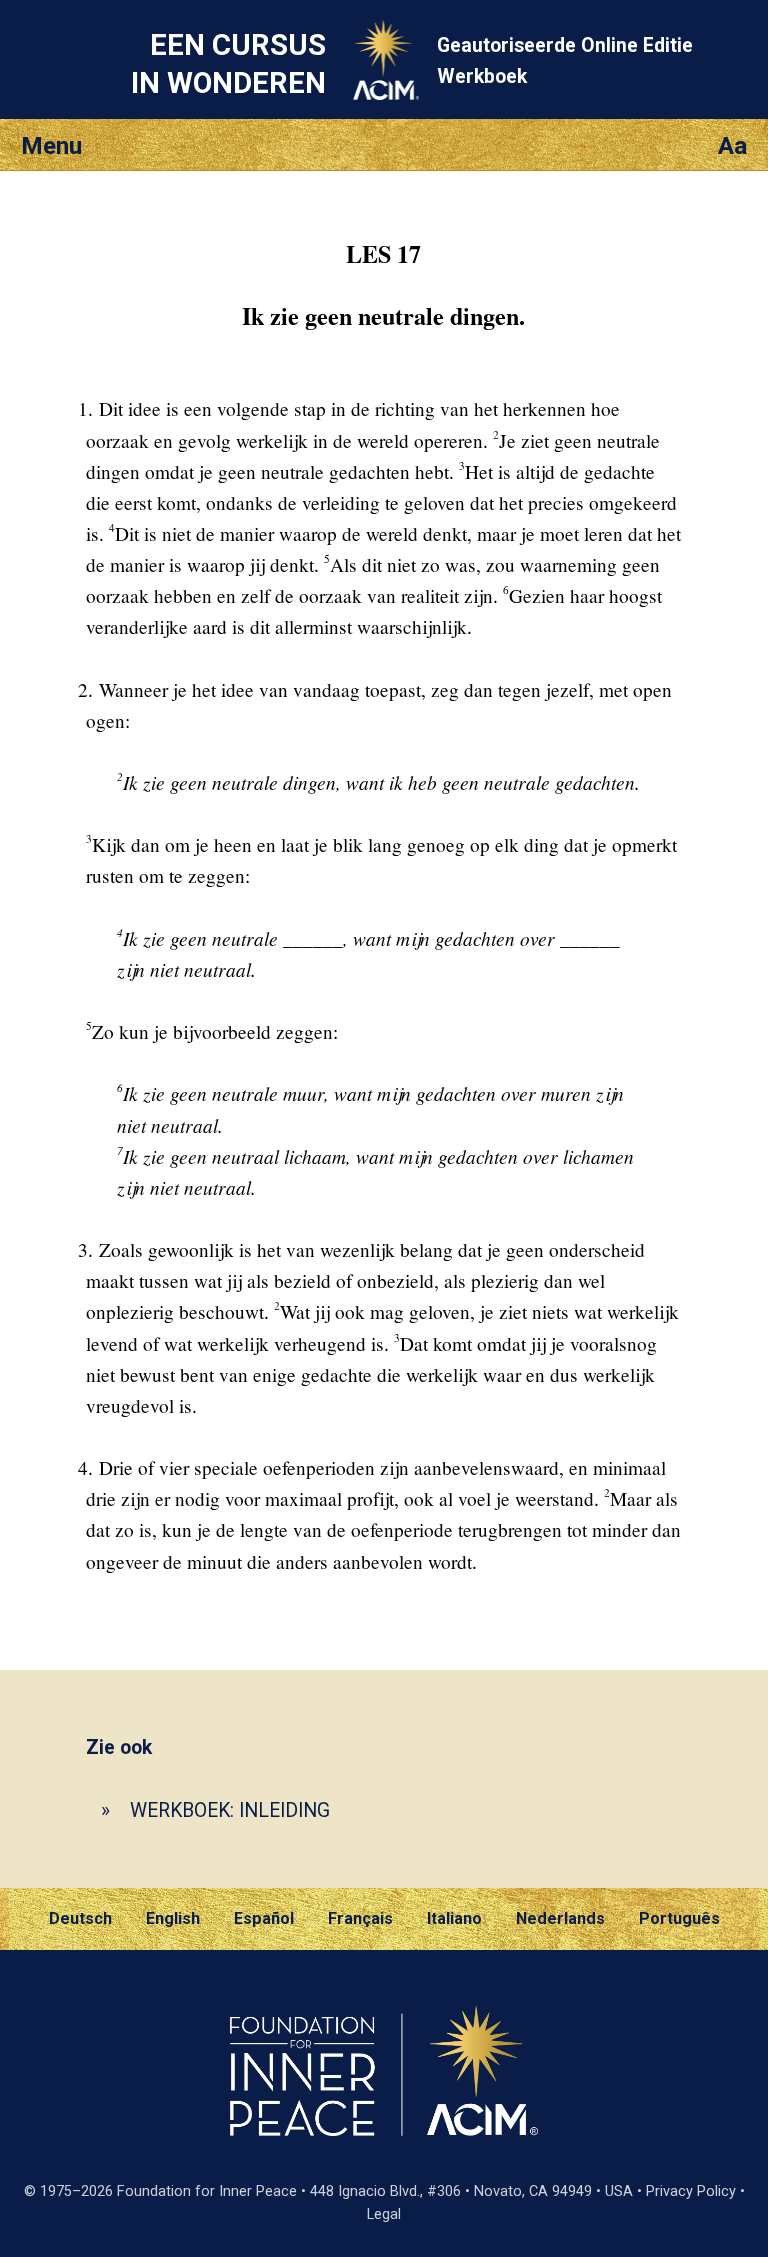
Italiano (454, 1918)
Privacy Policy (691, 2191)
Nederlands (560, 1918)
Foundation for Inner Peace (207, 2191)
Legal (384, 2214)
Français (360, 1918)
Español (264, 1918)
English (173, 1918)
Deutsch (80, 1918)
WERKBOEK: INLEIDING (230, 1810)
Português (679, 1918)
